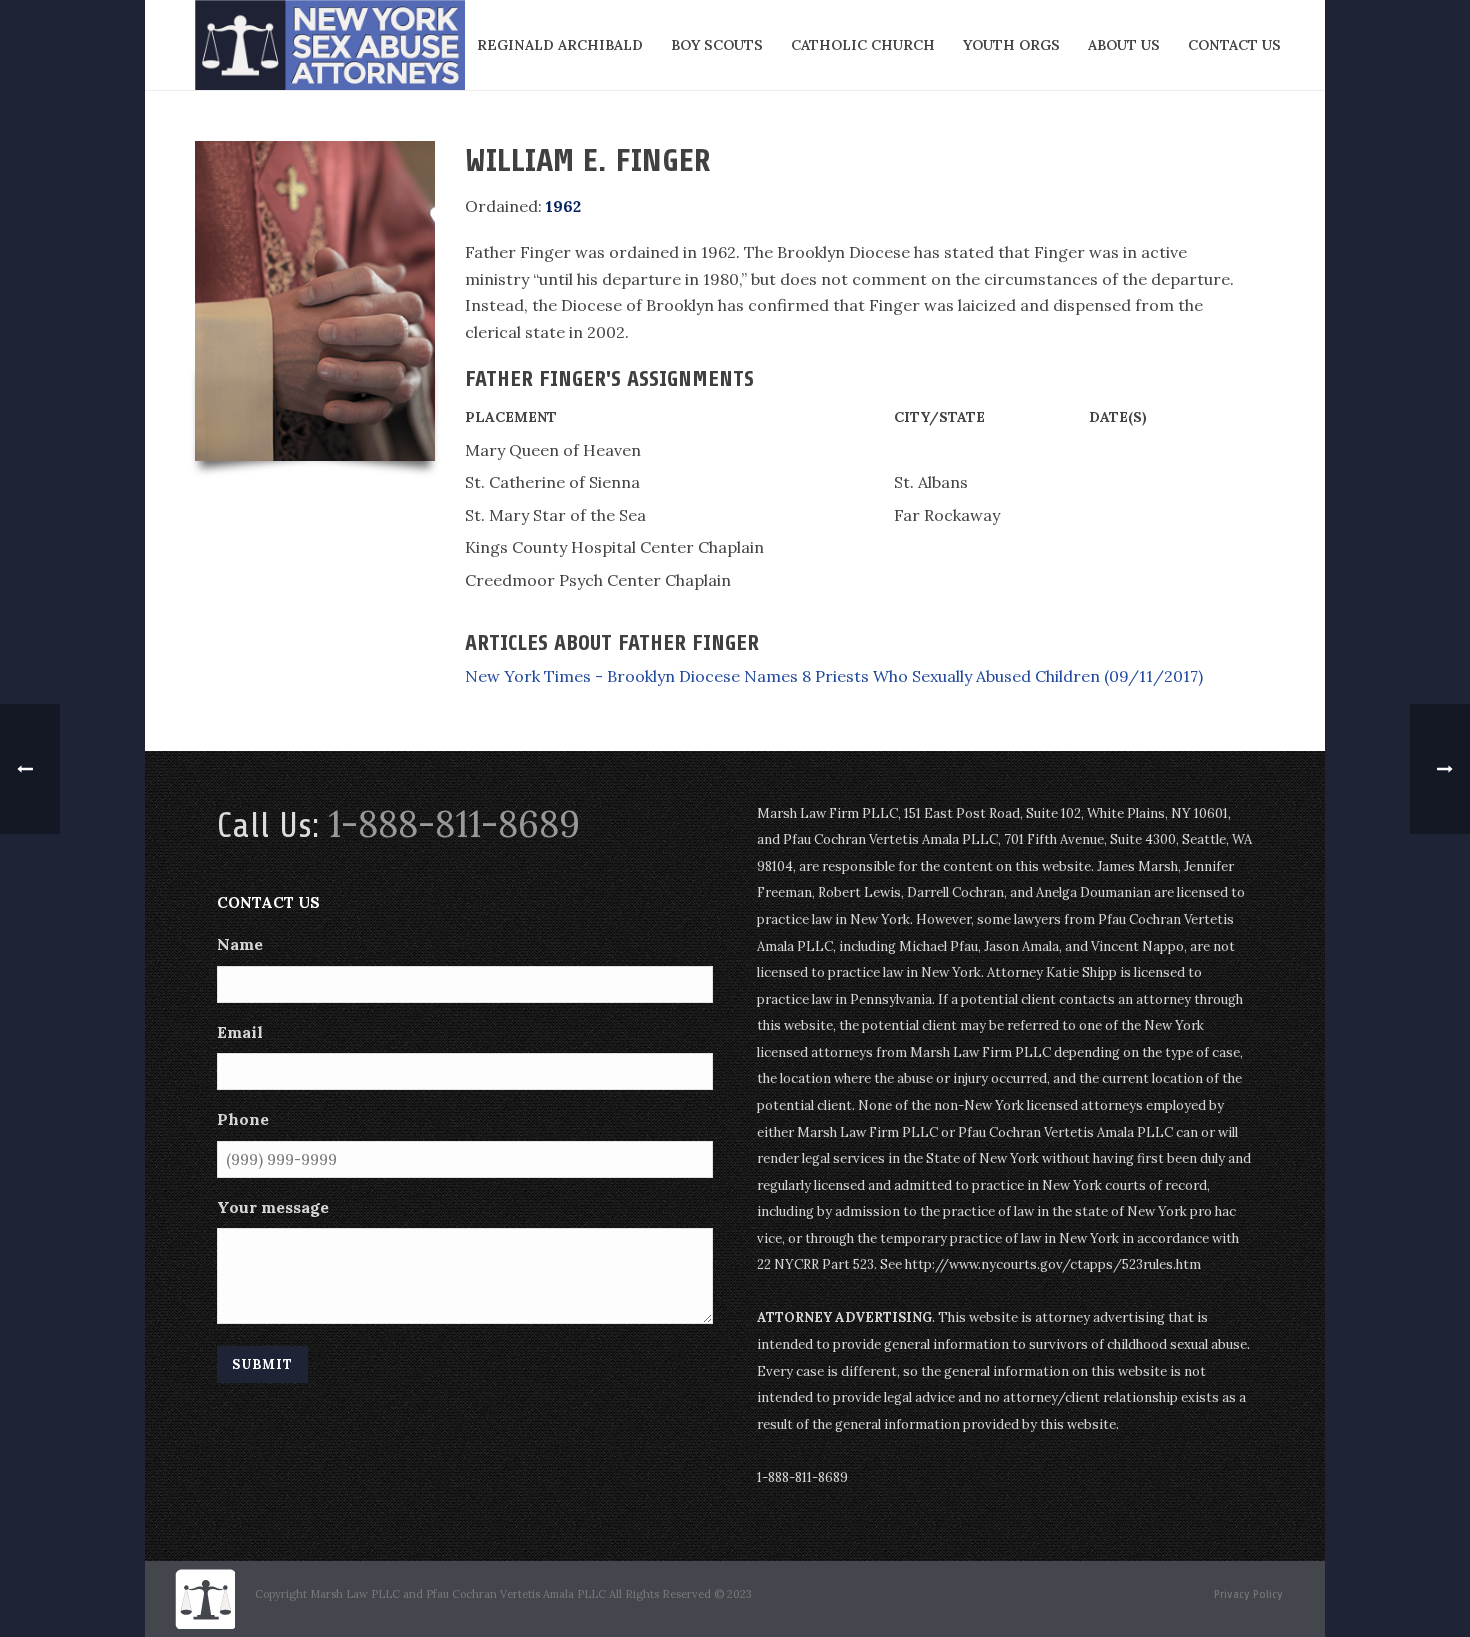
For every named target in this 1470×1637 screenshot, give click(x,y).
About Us (1124, 45)
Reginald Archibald (560, 45)
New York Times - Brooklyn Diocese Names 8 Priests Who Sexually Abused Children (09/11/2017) (834, 676)
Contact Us (1234, 45)
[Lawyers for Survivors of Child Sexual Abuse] (205, 1598)
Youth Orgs (1011, 45)
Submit (262, 1364)
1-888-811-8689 (454, 824)
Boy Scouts (717, 45)
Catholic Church (863, 45)
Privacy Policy (1248, 1594)
